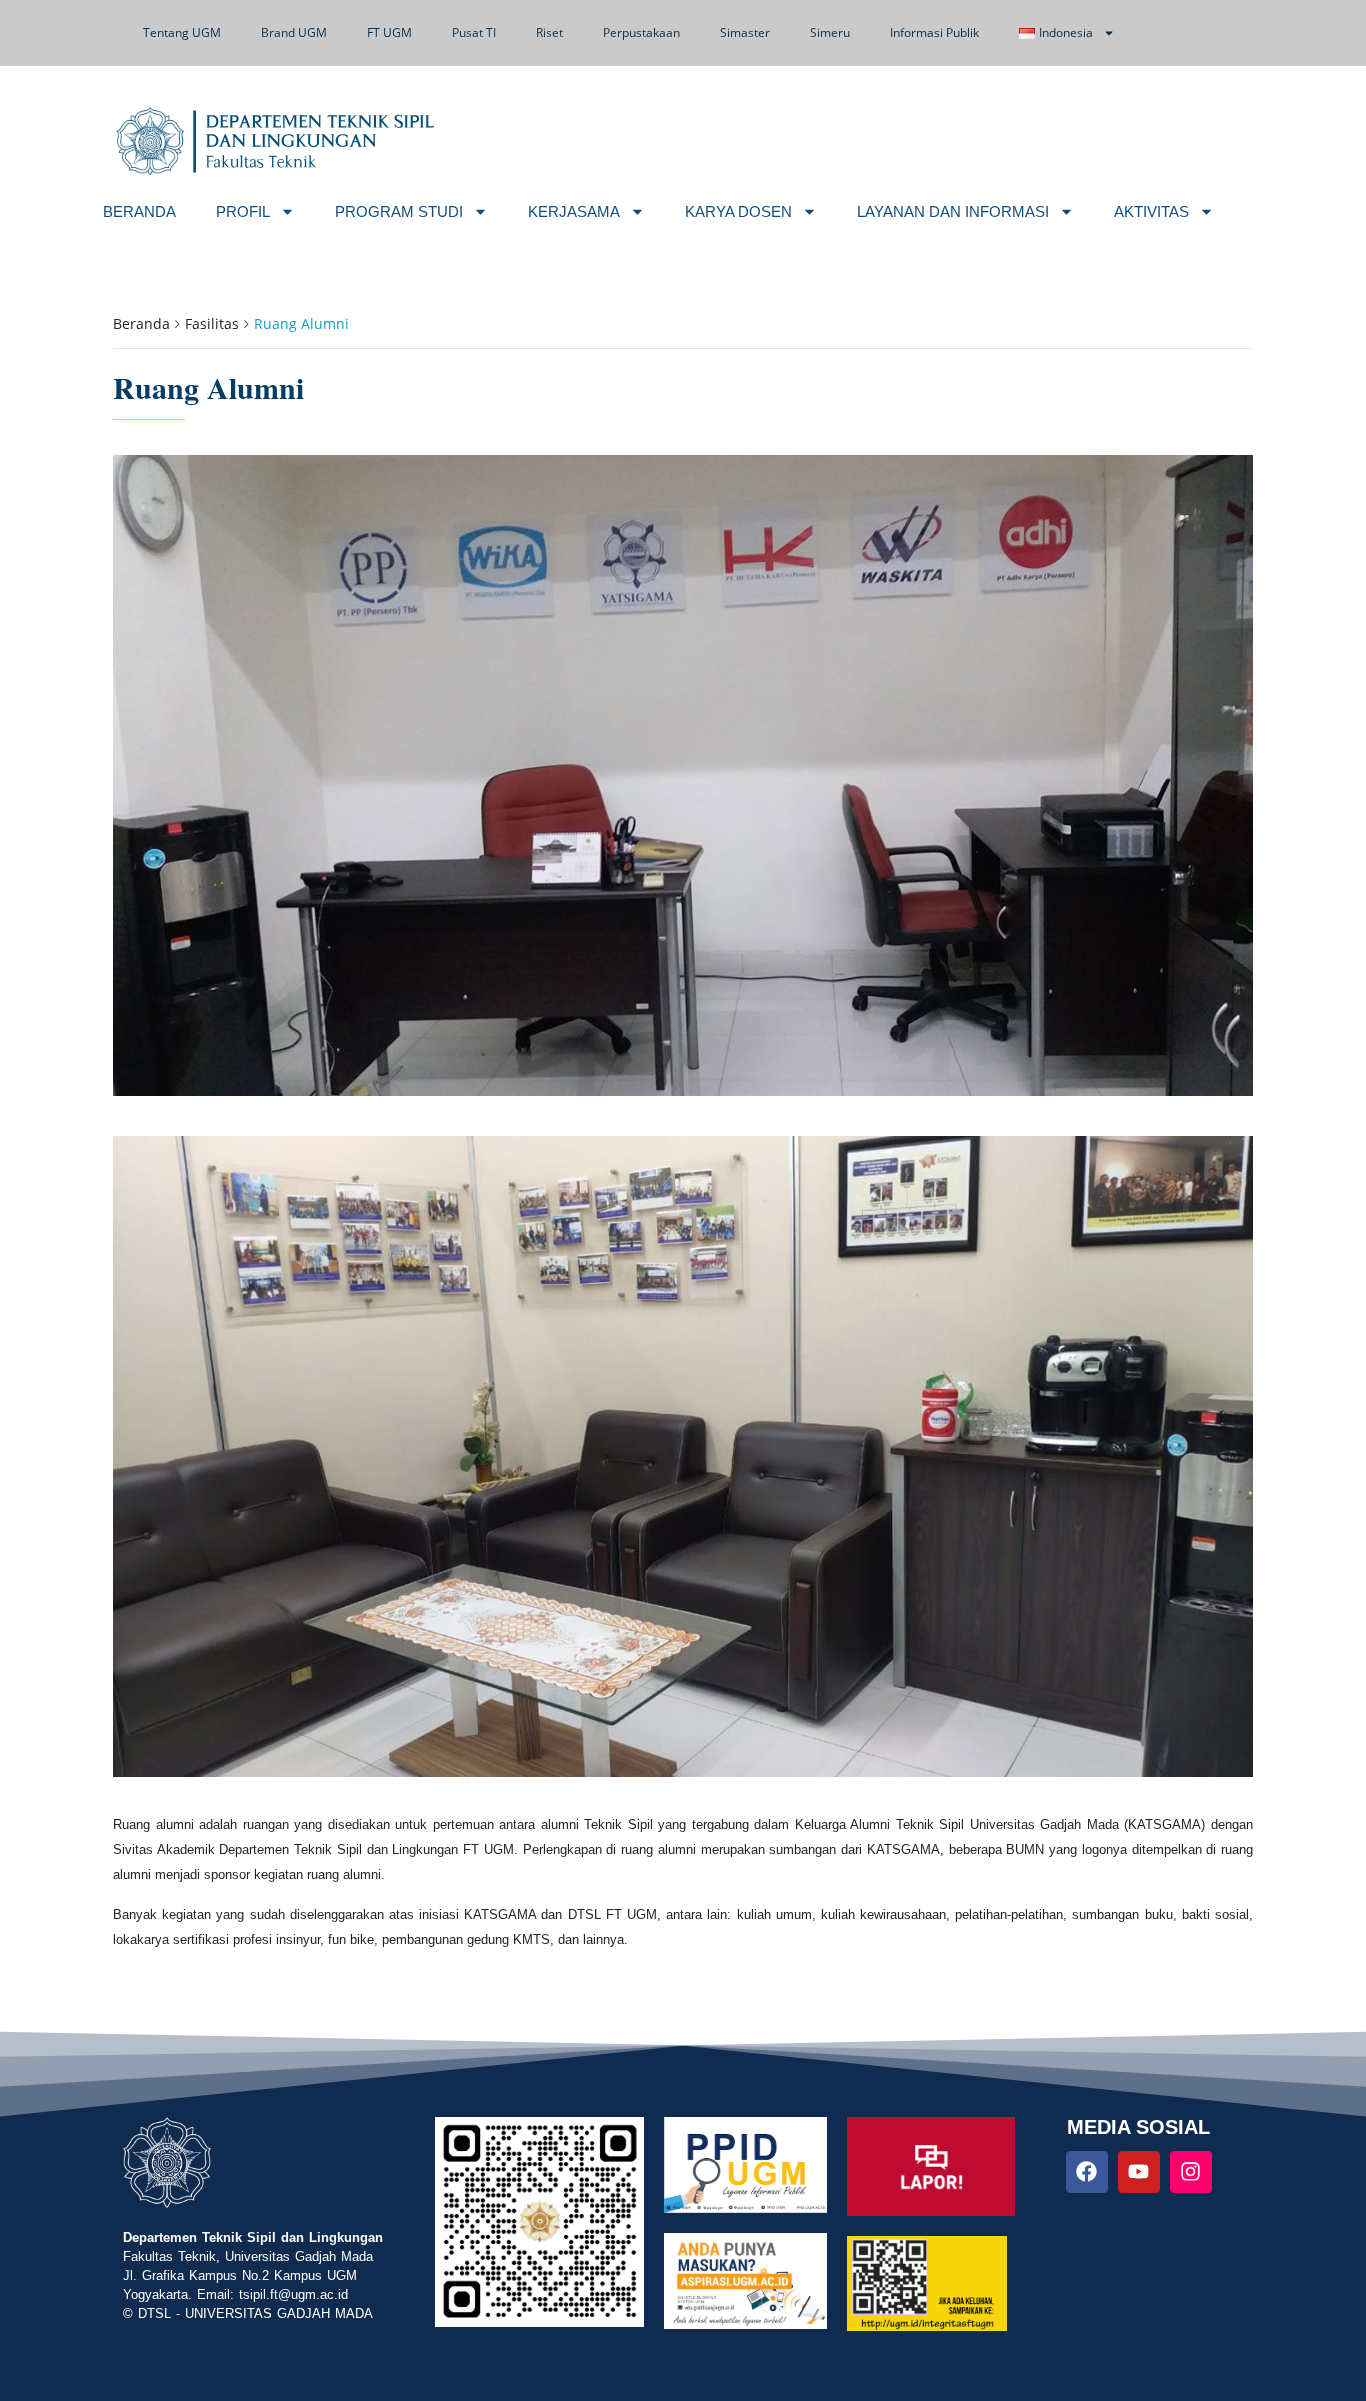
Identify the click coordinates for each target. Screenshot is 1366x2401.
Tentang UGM (182, 32)
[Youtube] (1139, 2172)
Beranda (141, 323)
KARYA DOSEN (738, 211)
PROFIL (243, 211)
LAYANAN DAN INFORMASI (953, 211)
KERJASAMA (574, 211)
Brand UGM (294, 32)
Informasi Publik (934, 32)
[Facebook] (1087, 2172)
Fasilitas (212, 323)
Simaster (745, 32)
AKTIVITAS (1151, 211)
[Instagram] (1191, 2172)
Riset (549, 32)
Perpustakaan (641, 32)
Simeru (830, 32)
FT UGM (389, 32)
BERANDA (139, 211)
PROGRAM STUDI (399, 211)
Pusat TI (474, 32)
